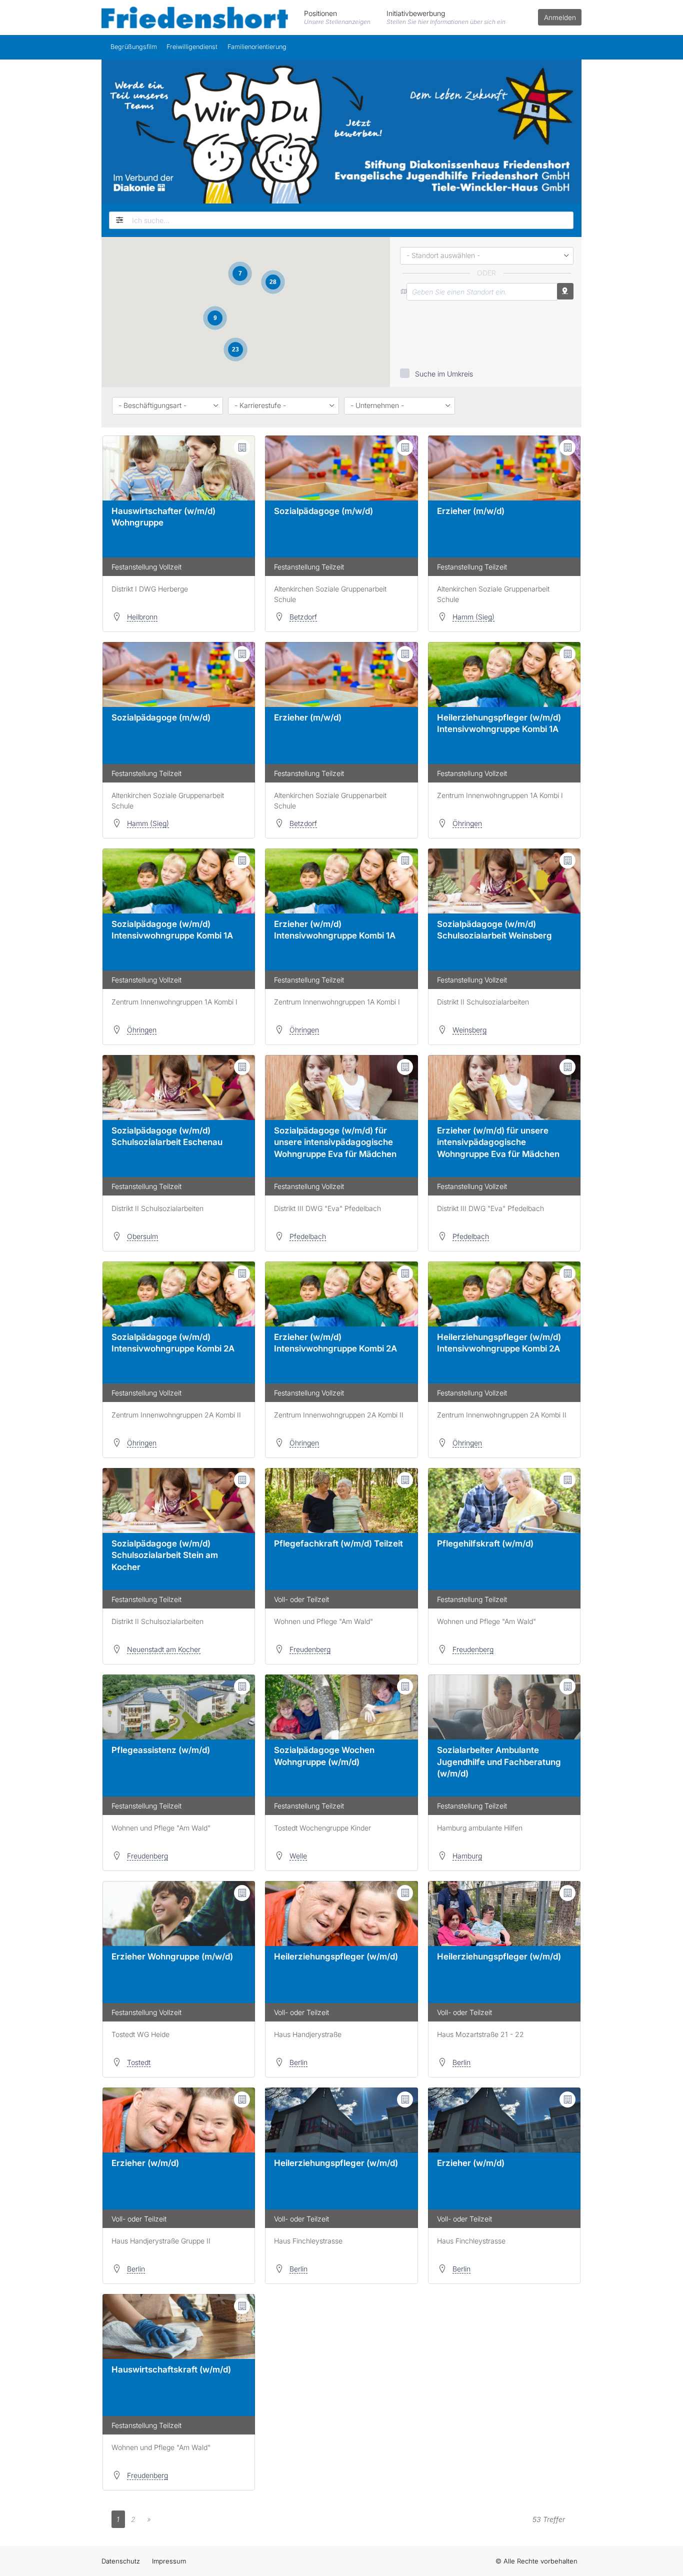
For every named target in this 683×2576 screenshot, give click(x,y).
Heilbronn (142, 617)
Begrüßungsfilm (134, 47)
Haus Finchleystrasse (308, 2241)
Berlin (298, 2062)
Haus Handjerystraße (308, 2034)
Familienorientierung (257, 47)
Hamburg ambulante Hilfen (480, 1828)
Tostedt (139, 2062)
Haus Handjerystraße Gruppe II (161, 2241)
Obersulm (142, 1236)
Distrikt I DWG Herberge (150, 589)
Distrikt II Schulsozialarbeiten (483, 1002)
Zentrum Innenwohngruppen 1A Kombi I (500, 795)
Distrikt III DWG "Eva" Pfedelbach (327, 1208)
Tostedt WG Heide (140, 2034)
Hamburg (467, 1856)
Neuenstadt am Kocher (164, 1649)
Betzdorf (303, 617)
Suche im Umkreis (444, 374)
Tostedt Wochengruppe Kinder (322, 1828)
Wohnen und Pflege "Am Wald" (323, 1621)
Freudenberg (310, 1649)
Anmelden (560, 17)
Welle (298, 1856)
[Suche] (566, 220)
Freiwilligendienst (192, 47)
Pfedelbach (308, 1236)
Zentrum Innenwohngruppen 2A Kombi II (176, 1415)
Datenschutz (121, 2561)
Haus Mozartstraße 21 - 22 (480, 2034)
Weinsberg (469, 1030)
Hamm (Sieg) (473, 617)
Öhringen (467, 823)
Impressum (169, 2561)
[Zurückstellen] (118, 220)
